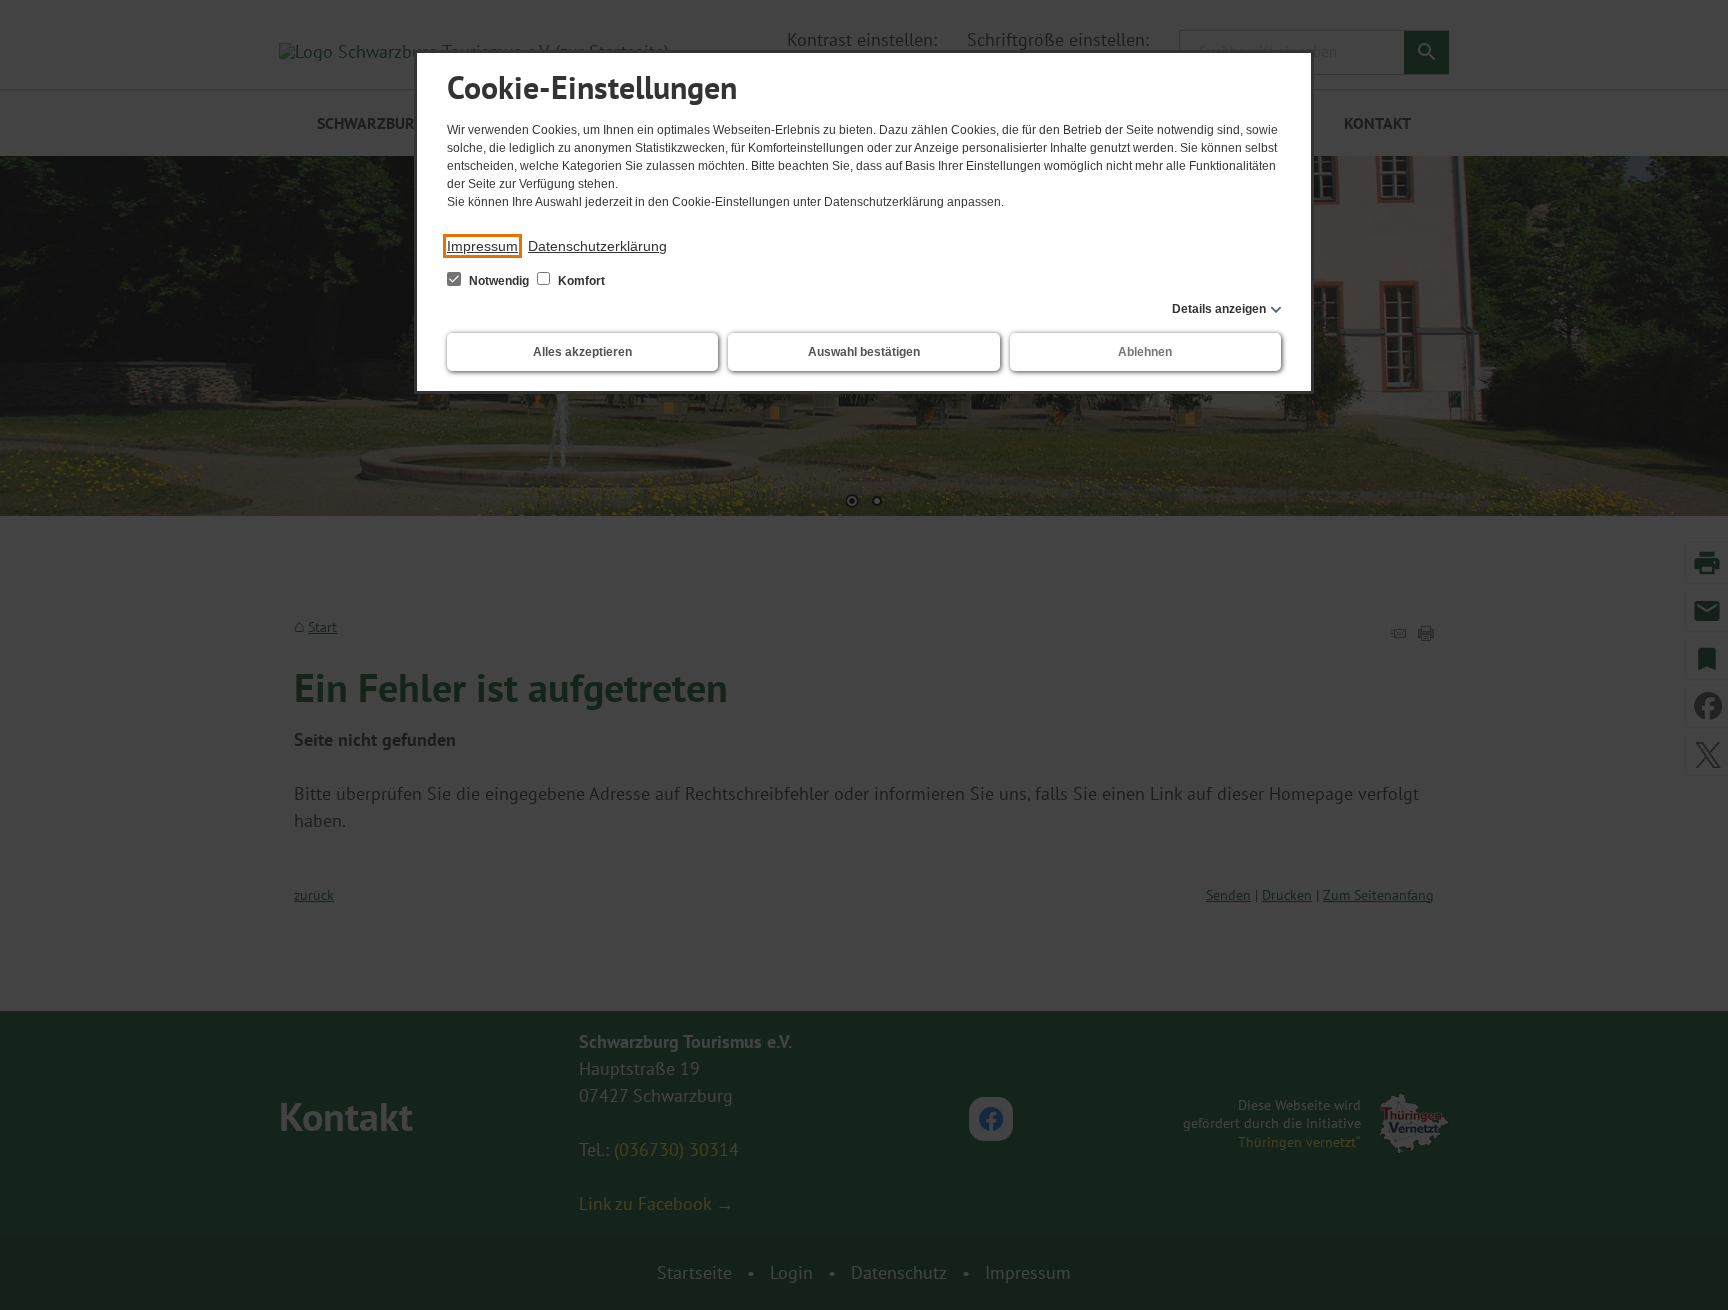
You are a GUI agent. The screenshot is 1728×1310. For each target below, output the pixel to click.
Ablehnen (1145, 352)
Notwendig (499, 281)
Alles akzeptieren (582, 352)
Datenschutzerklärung (597, 246)
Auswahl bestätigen (864, 352)
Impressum (482, 246)
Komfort (580, 281)
